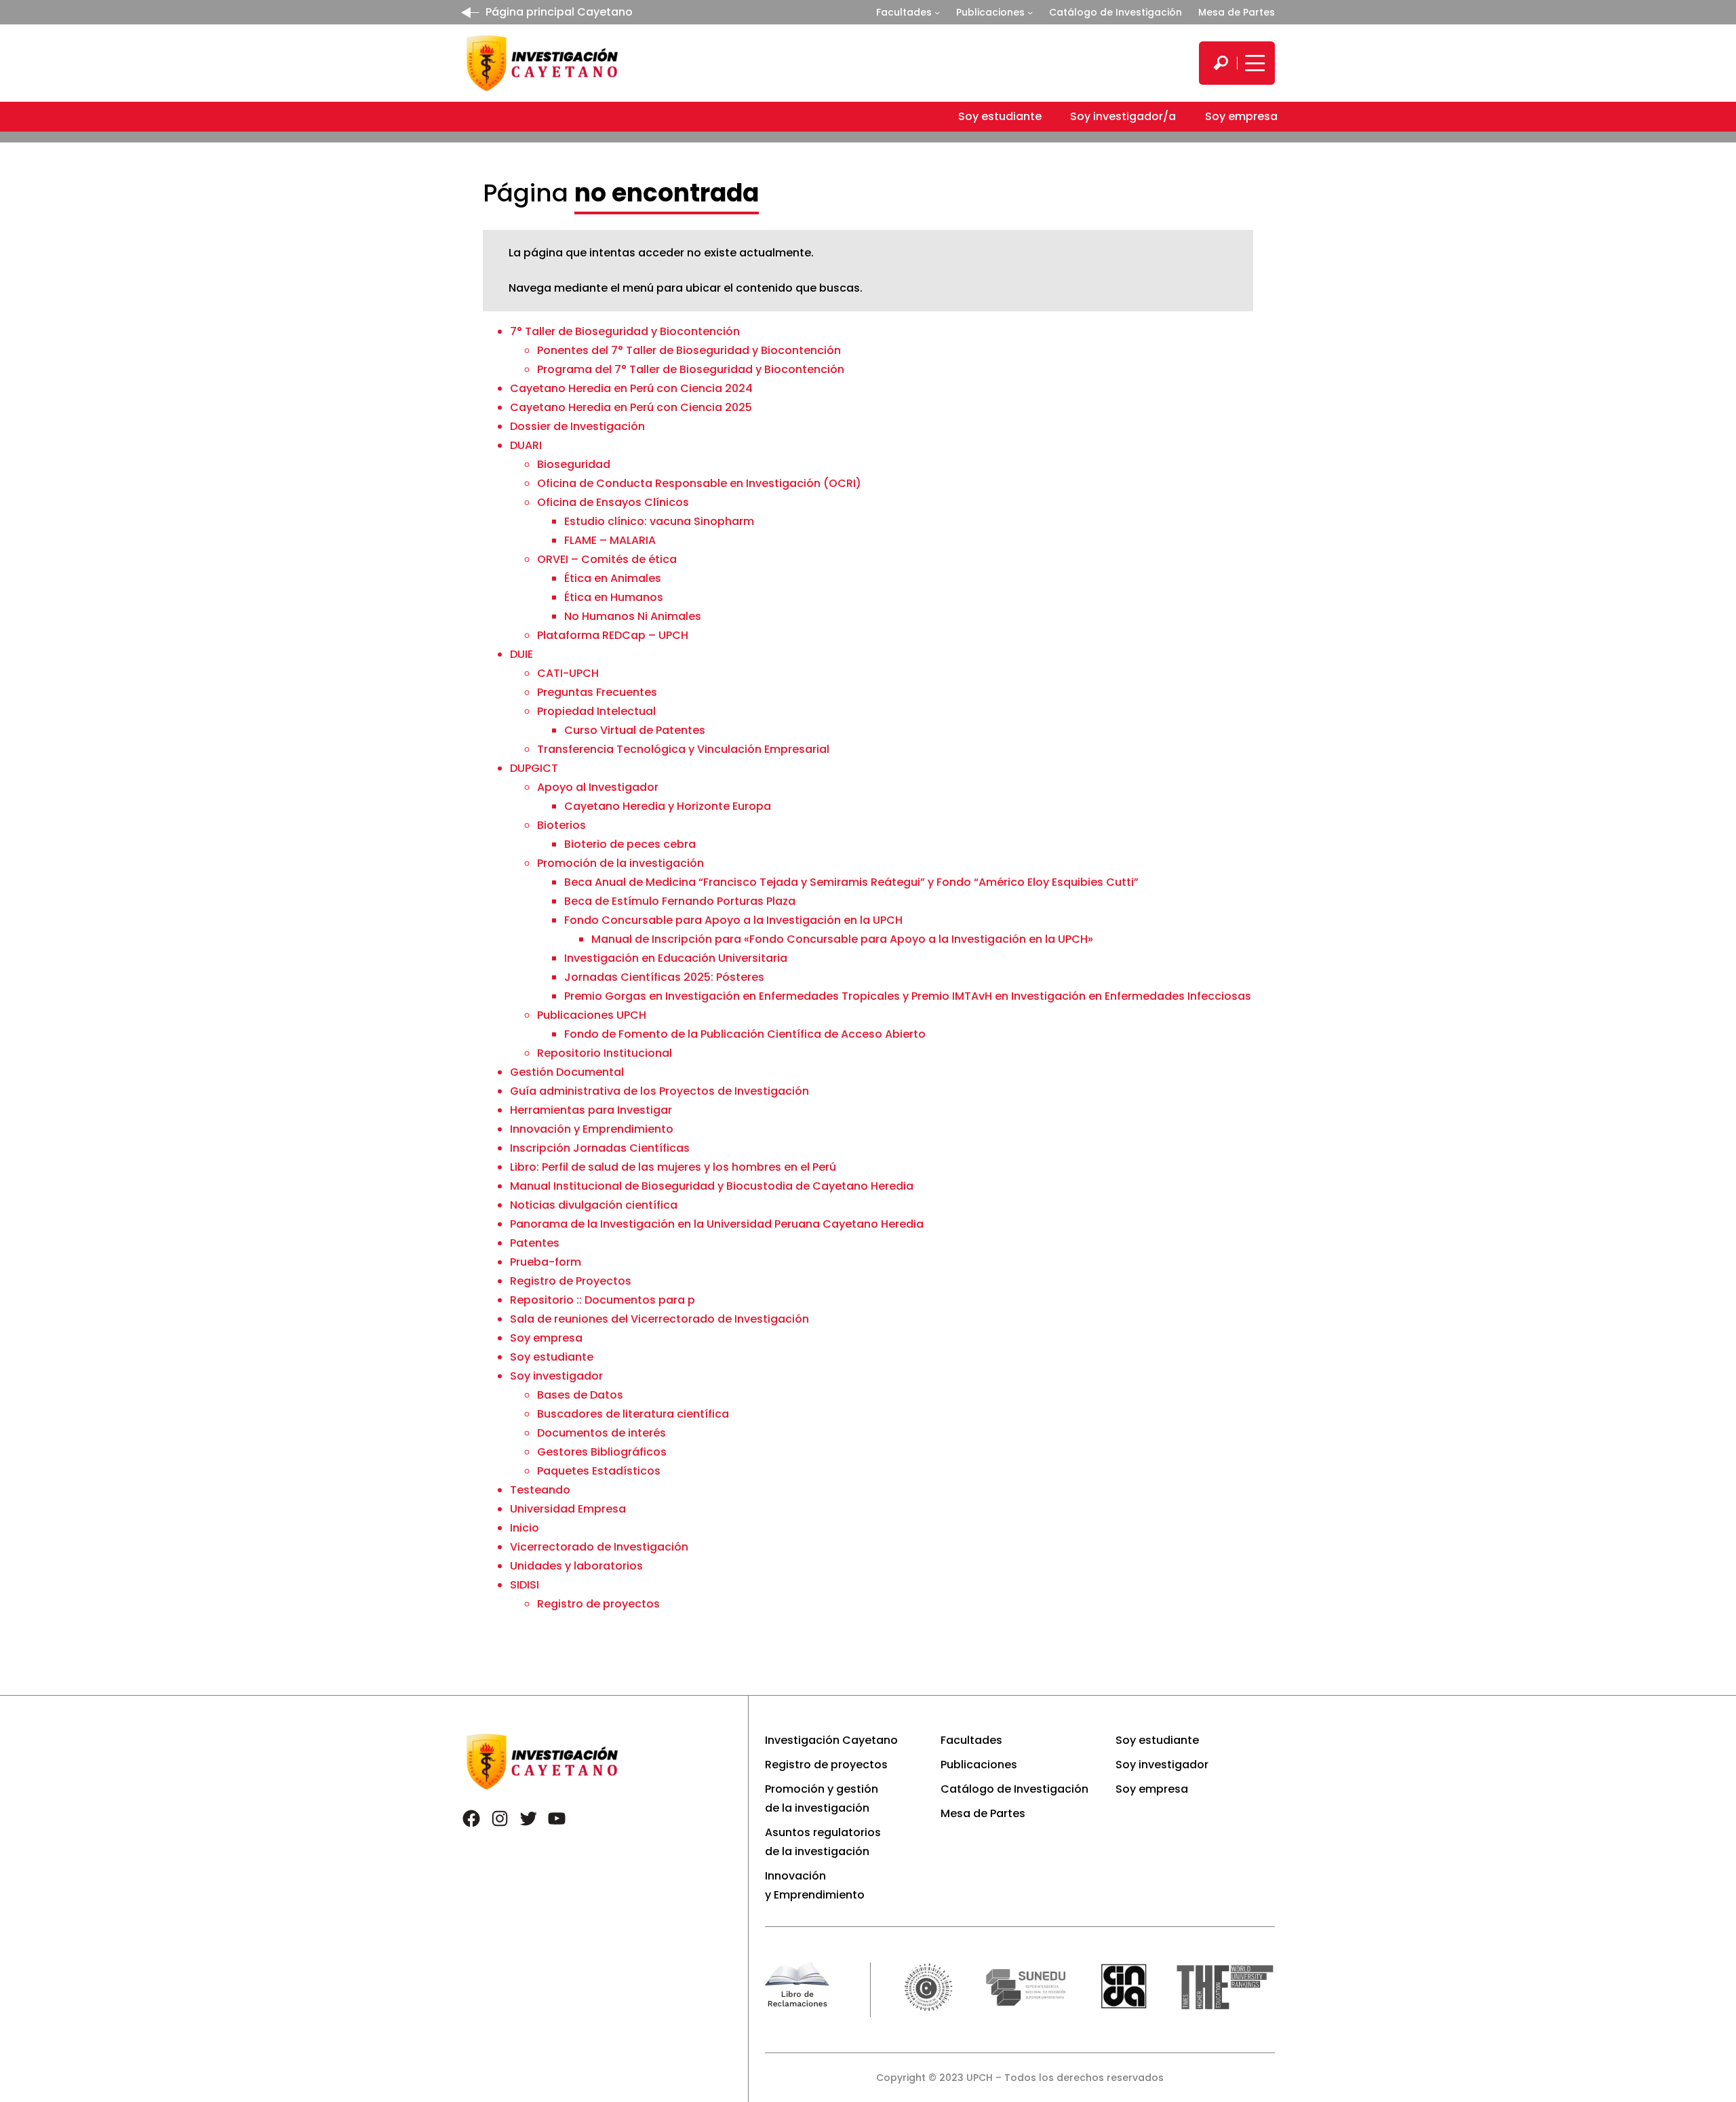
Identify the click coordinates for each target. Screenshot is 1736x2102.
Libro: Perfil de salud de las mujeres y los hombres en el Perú (673, 1167)
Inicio (525, 1528)
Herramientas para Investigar (591, 1110)
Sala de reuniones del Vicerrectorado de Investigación (659, 1319)
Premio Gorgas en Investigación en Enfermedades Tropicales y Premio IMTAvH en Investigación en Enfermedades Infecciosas (908, 996)
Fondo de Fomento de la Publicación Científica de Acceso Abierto (745, 1034)
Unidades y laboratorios (576, 1566)
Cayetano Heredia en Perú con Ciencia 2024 (631, 388)
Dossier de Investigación (577, 426)
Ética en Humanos (614, 597)
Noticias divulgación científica (594, 1205)
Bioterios (561, 825)
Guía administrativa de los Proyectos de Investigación (659, 1091)
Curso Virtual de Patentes (635, 730)
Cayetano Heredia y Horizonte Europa (668, 806)
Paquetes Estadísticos (599, 1471)
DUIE (521, 654)
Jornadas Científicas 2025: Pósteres (664, 977)
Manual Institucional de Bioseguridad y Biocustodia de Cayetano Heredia (712, 1186)
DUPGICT (534, 768)
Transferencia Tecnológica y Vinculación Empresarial (683, 749)
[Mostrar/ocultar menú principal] (1253, 63)
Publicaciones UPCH (592, 1015)
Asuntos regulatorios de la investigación (823, 1842)
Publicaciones (990, 12)
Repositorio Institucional (605, 1053)
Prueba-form (546, 1262)
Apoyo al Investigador (598, 787)
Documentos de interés (601, 1433)
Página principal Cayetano (559, 12)
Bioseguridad (574, 464)
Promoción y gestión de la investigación (822, 1798)
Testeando (540, 1490)
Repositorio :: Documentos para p (603, 1300)
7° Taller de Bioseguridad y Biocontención (625, 331)
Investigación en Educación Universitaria (676, 958)
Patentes (535, 1243)
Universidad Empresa (568, 1509)
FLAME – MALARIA (610, 540)
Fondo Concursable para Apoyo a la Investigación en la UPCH (733, 920)
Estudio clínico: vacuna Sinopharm (659, 521)
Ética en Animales (613, 578)
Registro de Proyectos (571, 1281)
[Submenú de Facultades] (937, 12)
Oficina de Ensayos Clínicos (613, 502)
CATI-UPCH (568, 673)
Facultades (904, 12)
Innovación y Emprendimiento (592, 1129)
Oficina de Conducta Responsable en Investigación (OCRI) (699, 483)
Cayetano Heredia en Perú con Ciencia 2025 (631, 407)
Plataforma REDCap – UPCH (613, 635)
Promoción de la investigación (620, 863)
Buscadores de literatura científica (633, 1414)
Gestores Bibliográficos (602, 1452)
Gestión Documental (567, 1072)
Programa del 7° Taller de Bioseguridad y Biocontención (691, 369)
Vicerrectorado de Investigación (599, 1547)
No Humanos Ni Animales (633, 616)
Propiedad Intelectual (596, 711)
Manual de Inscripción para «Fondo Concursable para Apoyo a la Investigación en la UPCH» (842, 939)
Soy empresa (546, 1338)
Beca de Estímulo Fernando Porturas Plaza (680, 901)
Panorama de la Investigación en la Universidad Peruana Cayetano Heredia (717, 1224)
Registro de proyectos (598, 1604)
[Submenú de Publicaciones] (1030, 12)
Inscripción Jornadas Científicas (600, 1148)
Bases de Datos (580, 1395)
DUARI (526, 445)
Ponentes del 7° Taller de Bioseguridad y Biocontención (689, 350)
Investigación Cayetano (831, 1740)
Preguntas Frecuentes (597, 692)
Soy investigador (556, 1376)
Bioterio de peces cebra (630, 844)
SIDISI (525, 1585)
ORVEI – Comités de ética (607, 559)
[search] (1221, 63)
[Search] (1221, 63)
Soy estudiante (552, 1357)
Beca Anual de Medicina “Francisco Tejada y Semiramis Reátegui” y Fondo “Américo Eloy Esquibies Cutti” (851, 882)
